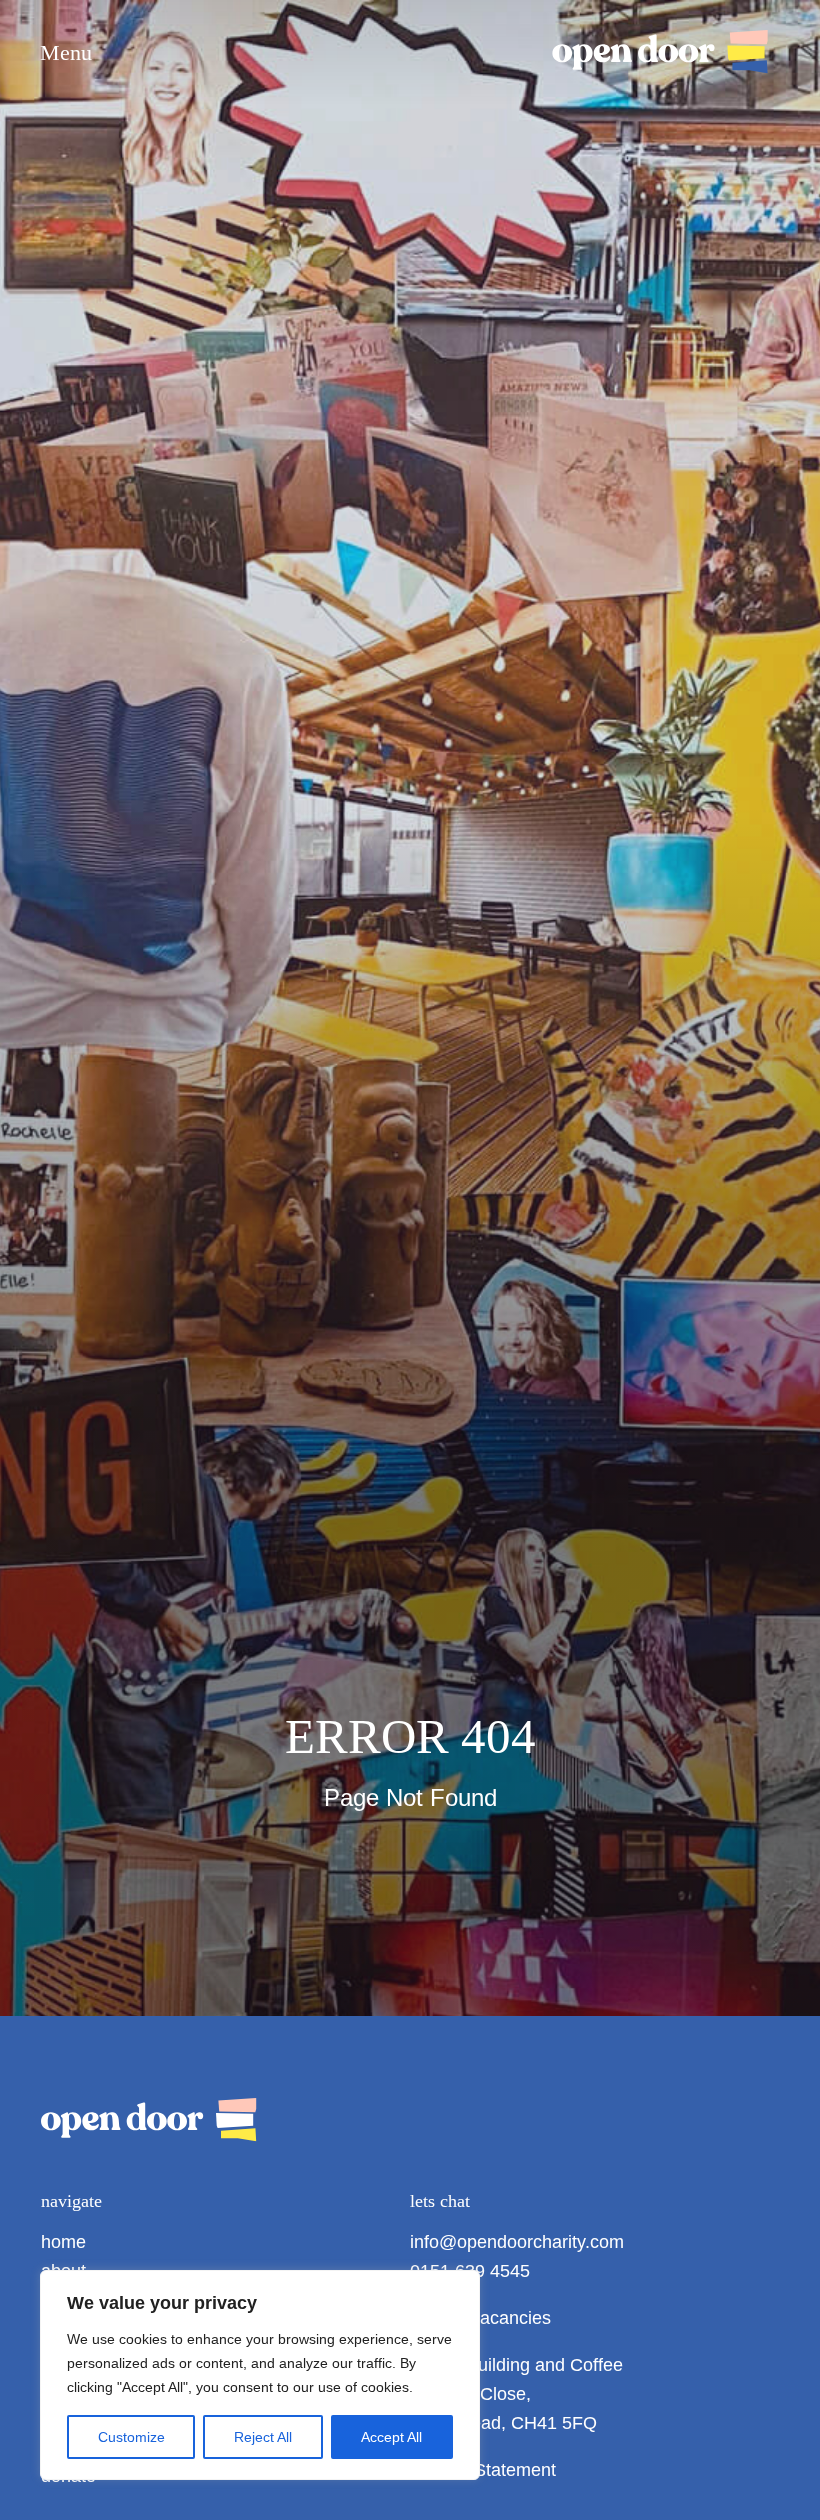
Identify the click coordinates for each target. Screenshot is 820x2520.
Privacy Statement (483, 2470)
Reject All (263, 2437)
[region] (260, 2375)
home (63, 2242)
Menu (66, 53)
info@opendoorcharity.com (517, 2242)
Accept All (391, 2437)
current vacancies (480, 2318)
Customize (131, 2437)
